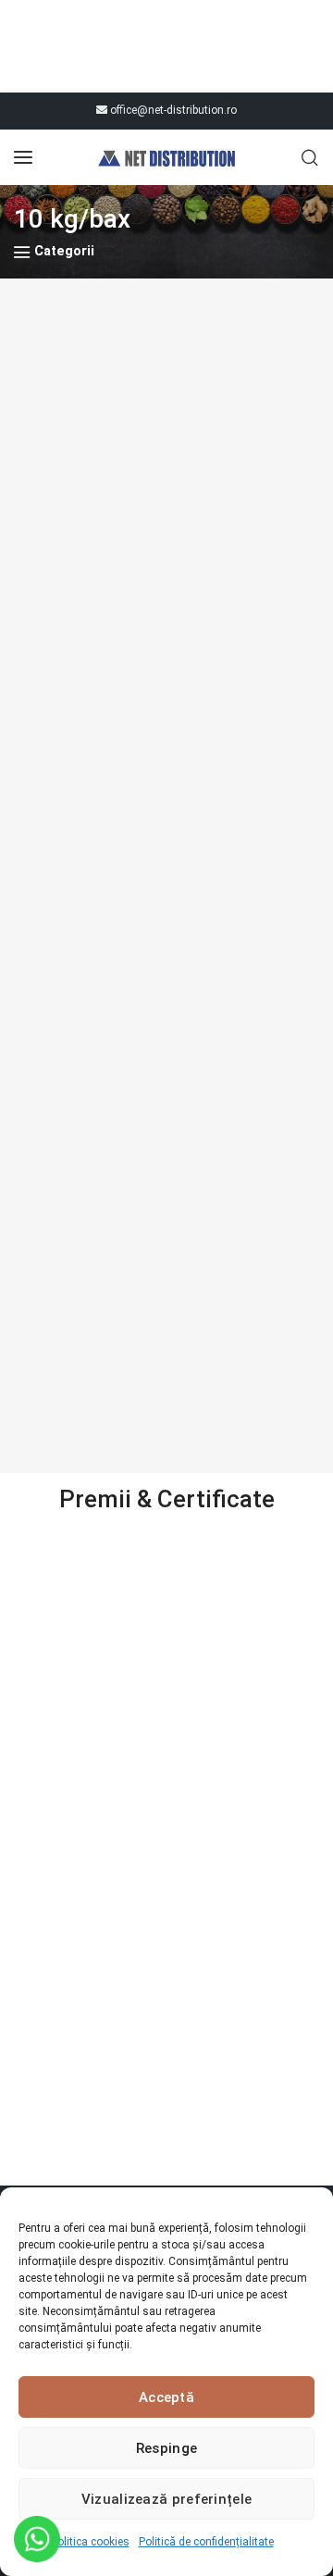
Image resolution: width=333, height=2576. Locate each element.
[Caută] (310, 157)
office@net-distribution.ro (172, 110)
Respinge (166, 2448)
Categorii (64, 252)
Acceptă (166, 2397)
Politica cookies (90, 2542)
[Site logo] (166, 157)
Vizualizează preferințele (167, 2499)
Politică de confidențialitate (206, 2542)
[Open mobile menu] (23, 157)
